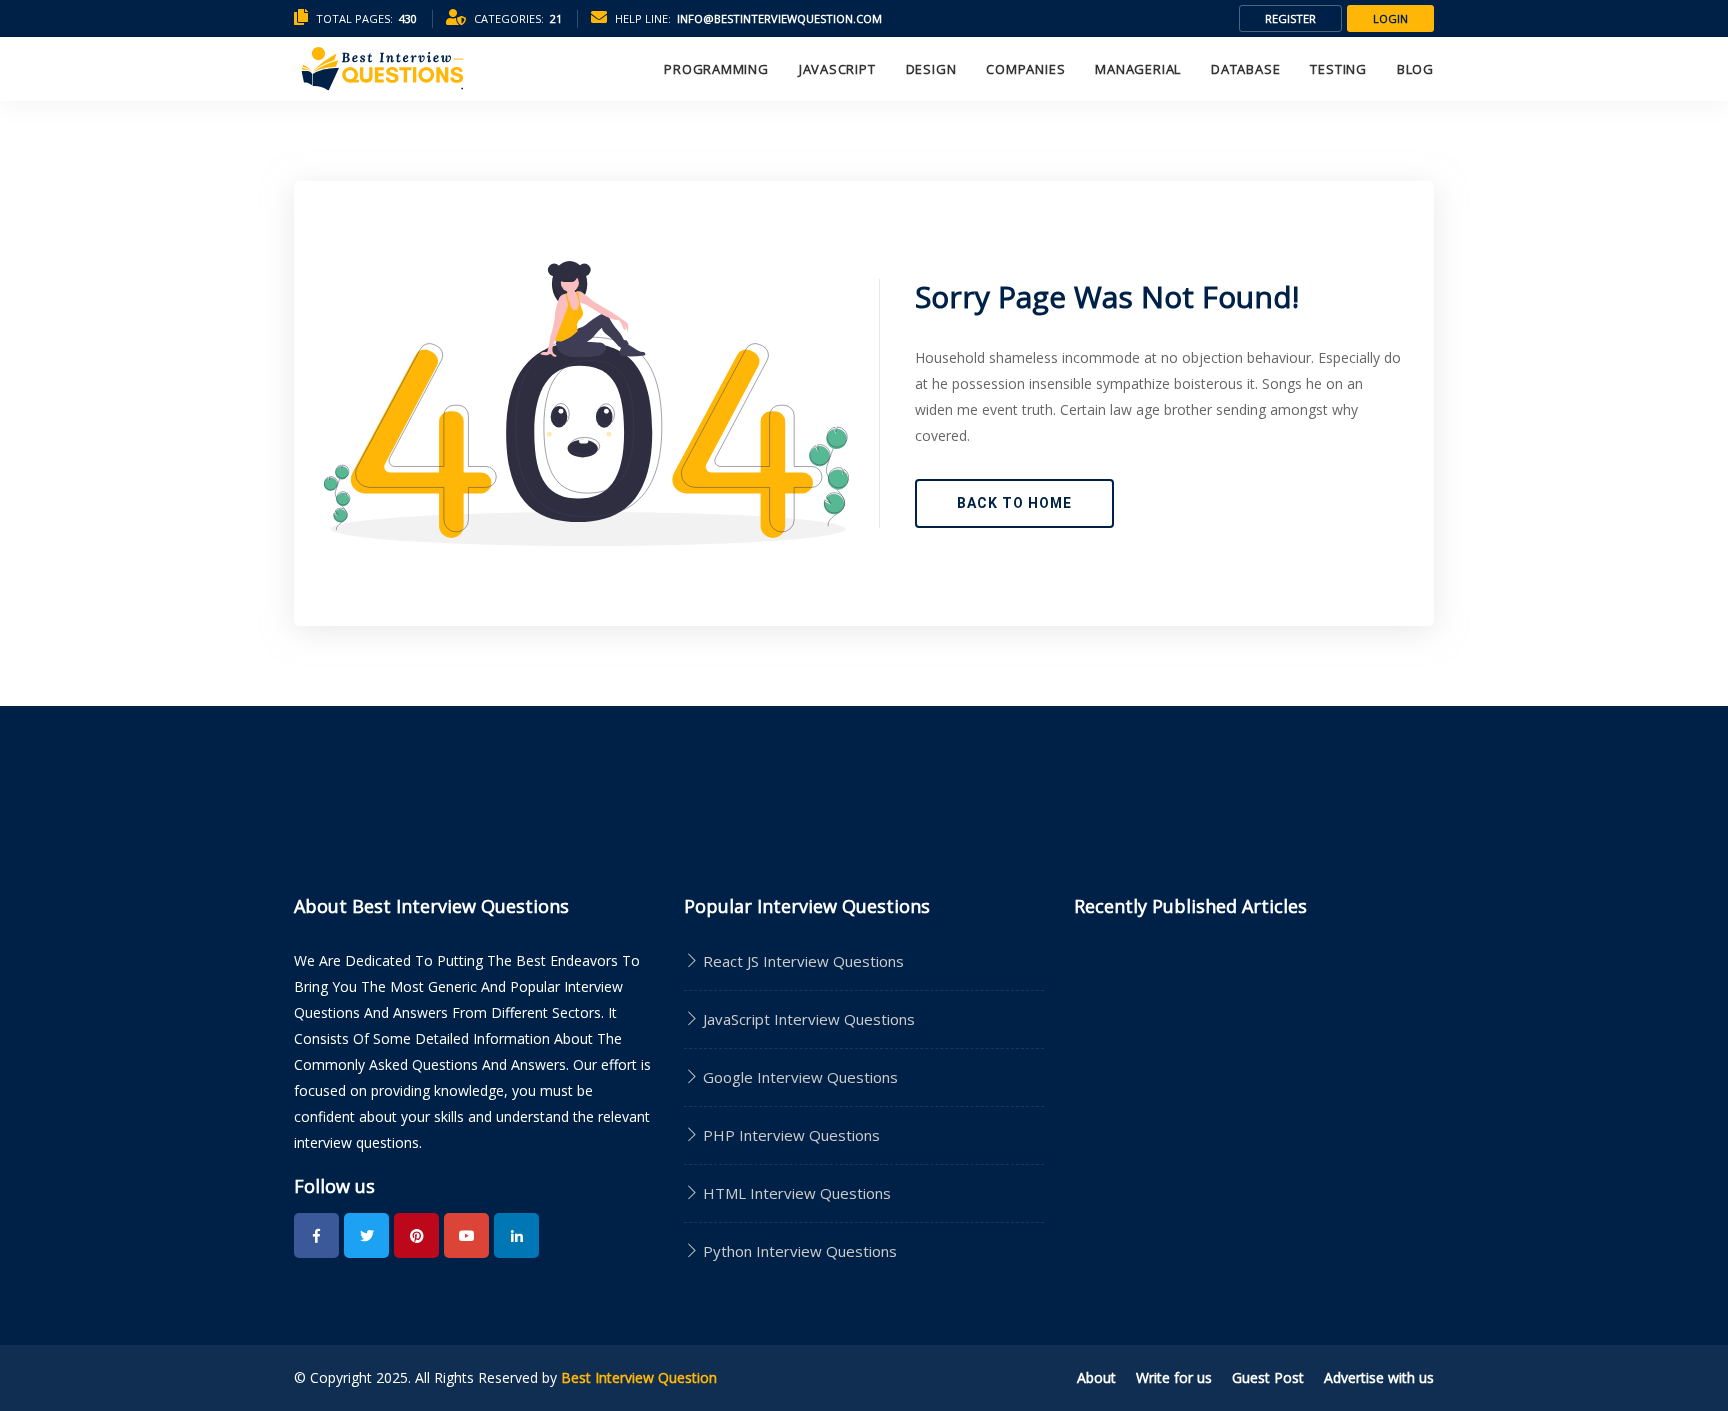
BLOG (1415, 69)
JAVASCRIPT (837, 69)
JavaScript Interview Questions (807, 1019)
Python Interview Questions (798, 1251)
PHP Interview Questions (789, 1135)
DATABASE (1245, 69)
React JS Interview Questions (801, 961)
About (1096, 1377)
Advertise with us (1379, 1377)
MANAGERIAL (1138, 69)
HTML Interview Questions (795, 1193)
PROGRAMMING (716, 69)
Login (1390, 18)
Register (1290, 18)
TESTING (1338, 69)
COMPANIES (1025, 69)
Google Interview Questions (798, 1077)
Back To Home (1014, 503)
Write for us (1174, 1377)
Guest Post (1268, 1377)
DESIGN (931, 69)
